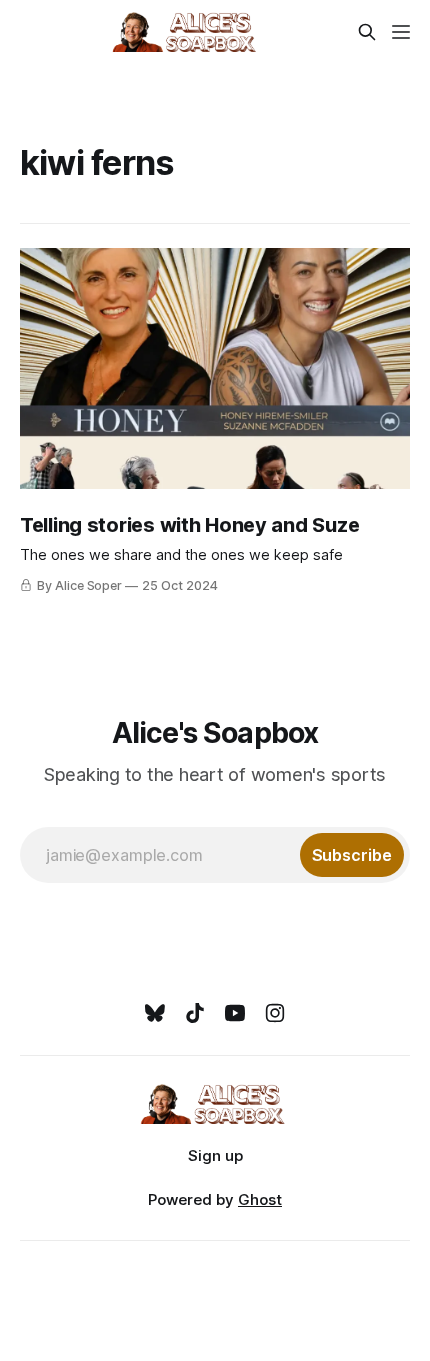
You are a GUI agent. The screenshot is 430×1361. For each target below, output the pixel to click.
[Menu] (401, 32)
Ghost (260, 1199)
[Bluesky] (155, 1013)
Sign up (215, 1155)
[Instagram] (275, 1013)
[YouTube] (235, 1013)
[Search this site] (367, 32)
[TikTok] (195, 1013)
